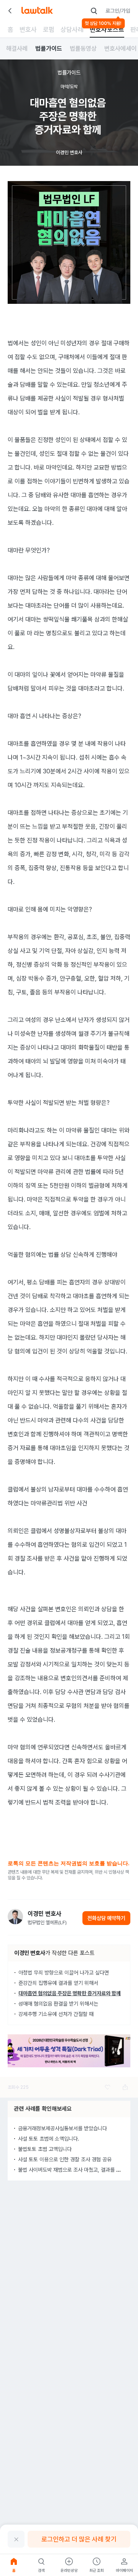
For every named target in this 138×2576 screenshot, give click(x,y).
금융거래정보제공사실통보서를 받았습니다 (62, 2128)
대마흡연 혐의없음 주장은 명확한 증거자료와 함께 (70, 1993)
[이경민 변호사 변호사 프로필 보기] (15, 1917)
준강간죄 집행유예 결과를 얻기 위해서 (58, 1983)
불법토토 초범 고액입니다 (45, 2149)
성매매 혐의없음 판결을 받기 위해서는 (58, 2004)
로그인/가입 (118, 11)
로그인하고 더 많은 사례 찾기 (79, 2539)
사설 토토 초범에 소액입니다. (49, 2139)
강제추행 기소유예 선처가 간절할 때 (56, 2014)
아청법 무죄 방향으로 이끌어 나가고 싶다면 (64, 1973)
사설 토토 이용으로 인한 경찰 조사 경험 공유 (65, 2159)
